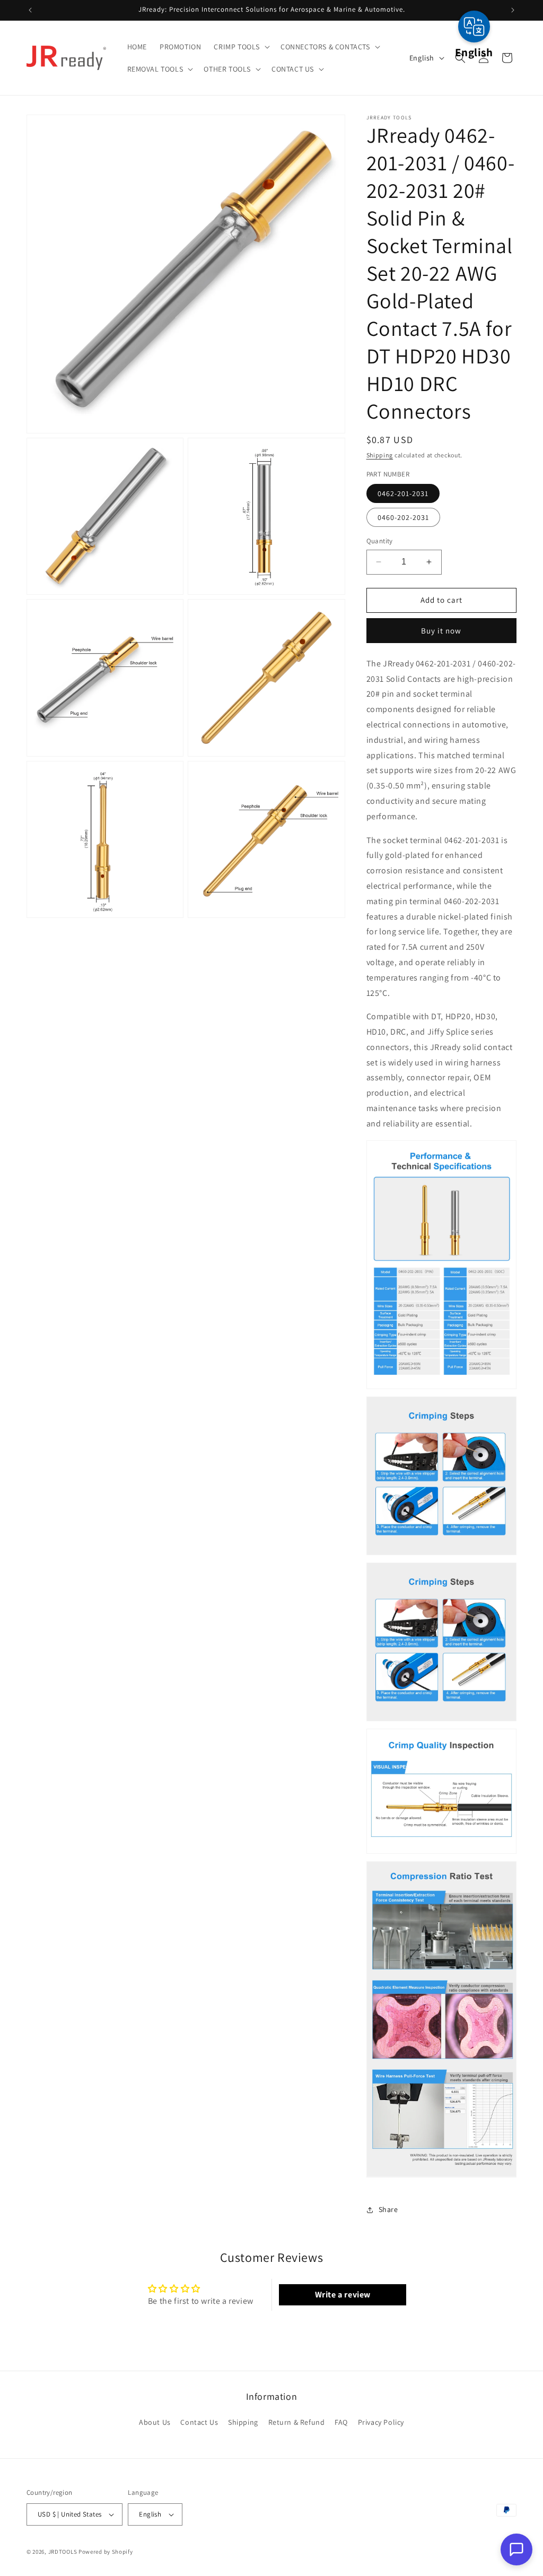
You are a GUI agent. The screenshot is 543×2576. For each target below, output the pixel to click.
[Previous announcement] (30, 10)
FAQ (341, 2422)
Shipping (380, 455)
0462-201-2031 (403, 493)
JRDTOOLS (63, 2552)
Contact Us (199, 2422)
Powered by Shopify (106, 2552)
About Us (155, 2422)
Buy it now (441, 631)
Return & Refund (297, 2422)
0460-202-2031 (403, 517)
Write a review (343, 2295)
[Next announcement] (513, 10)
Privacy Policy (381, 2422)
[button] (241, 47)
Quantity (380, 541)
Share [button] (388, 2209)
